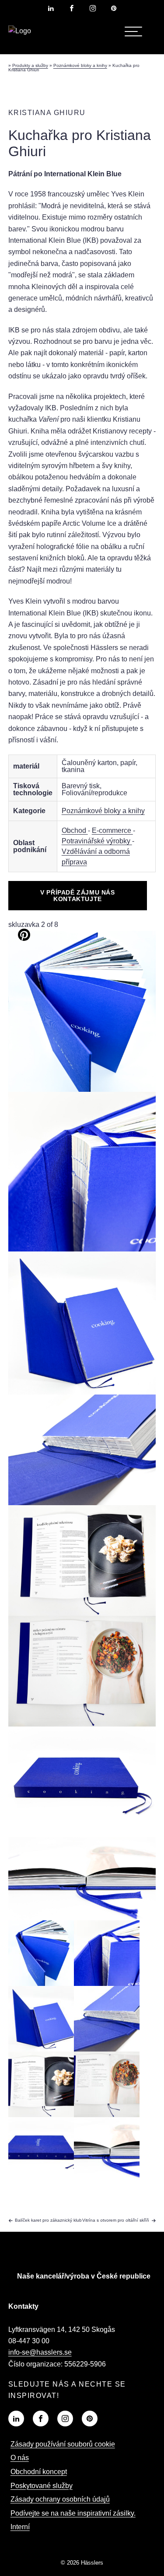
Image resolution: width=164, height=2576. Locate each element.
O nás (20, 2458)
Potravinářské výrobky (97, 841)
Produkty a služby (30, 65)
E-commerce (112, 830)
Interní (20, 2527)
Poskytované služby (42, 2486)
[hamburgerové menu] (133, 31)
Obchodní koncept (39, 2472)
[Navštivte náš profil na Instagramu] (93, 8)
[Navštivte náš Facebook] (41, 2419)
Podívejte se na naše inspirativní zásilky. (73, 2513)
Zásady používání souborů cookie (63, 2444)
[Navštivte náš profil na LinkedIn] (51, 8)
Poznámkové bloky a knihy (80, 65)
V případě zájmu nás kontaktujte (77, 895)
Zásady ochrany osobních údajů (60, 2499)
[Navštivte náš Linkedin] (16, 2419)
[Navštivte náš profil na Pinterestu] (114, 8)
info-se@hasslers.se (40, 2352)
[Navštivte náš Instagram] (65, 2419)
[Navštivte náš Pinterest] (90, 2419)
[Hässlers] (20, 31)
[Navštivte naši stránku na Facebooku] (72, 8)
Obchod (75, 830)
